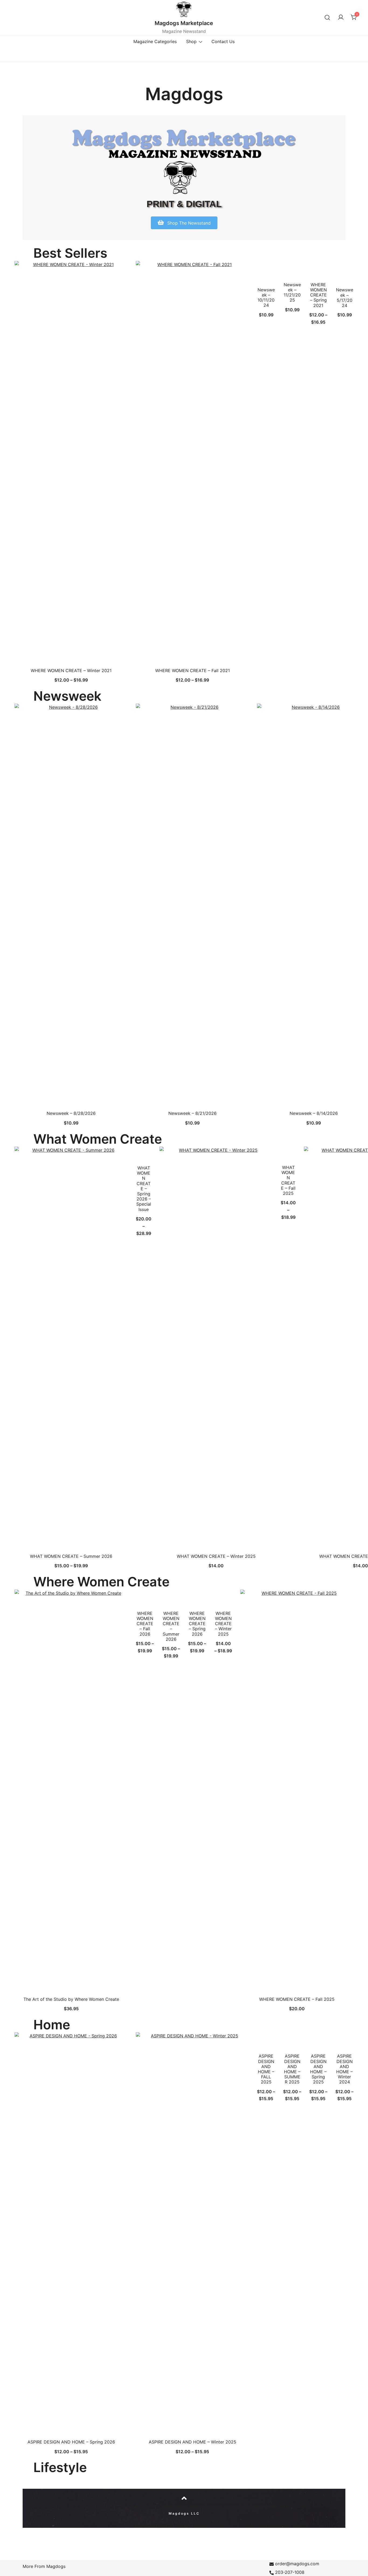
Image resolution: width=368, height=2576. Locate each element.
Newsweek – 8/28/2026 (71, 1113)
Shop (191, 41)
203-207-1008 (290, 2572)
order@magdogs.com (297, 2564)
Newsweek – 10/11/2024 (266, 298)
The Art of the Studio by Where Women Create (71, 1999)
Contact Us (223, 41)
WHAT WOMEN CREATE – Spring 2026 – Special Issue (144, 1189)
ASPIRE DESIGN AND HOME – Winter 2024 (344, 2069)
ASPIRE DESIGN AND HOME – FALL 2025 (266, 2069)
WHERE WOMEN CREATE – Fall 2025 (297, 1999)
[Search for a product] (327, 17)
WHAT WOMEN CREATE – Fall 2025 (288, 1180)
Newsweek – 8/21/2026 (192, 1113)
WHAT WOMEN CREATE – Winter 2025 (216, 1556)
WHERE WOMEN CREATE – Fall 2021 (192, 671)
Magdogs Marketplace (184, 23)
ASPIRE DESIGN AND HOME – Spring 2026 (71, 2442)
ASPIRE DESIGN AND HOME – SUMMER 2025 (292, 2069)
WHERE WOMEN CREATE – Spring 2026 (197, 1624)
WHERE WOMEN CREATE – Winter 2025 (223, 1624)
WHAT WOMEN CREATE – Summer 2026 (71, 1556)
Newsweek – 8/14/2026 (314, 1113)
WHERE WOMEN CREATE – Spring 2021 (318, 295)
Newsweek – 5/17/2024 (345, 298)
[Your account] (341, 18)
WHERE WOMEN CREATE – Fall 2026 (145, 1624)
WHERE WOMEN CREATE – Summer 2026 (171, 1626)
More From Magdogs (44, 2566)
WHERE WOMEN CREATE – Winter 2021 (71, 671)
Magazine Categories (155, 41)
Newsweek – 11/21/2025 (292, 292)
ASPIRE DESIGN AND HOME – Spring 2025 (318, 2069)
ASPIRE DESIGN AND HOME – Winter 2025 (192, 2442)
